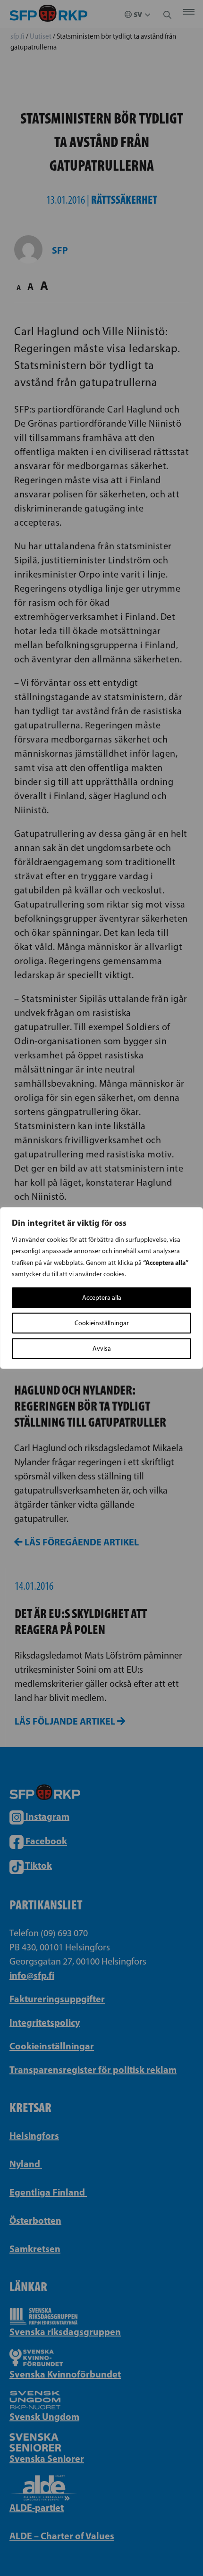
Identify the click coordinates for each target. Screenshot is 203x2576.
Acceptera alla (102, 1298)
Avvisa (102, 1349)
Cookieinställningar (102, 1323)
